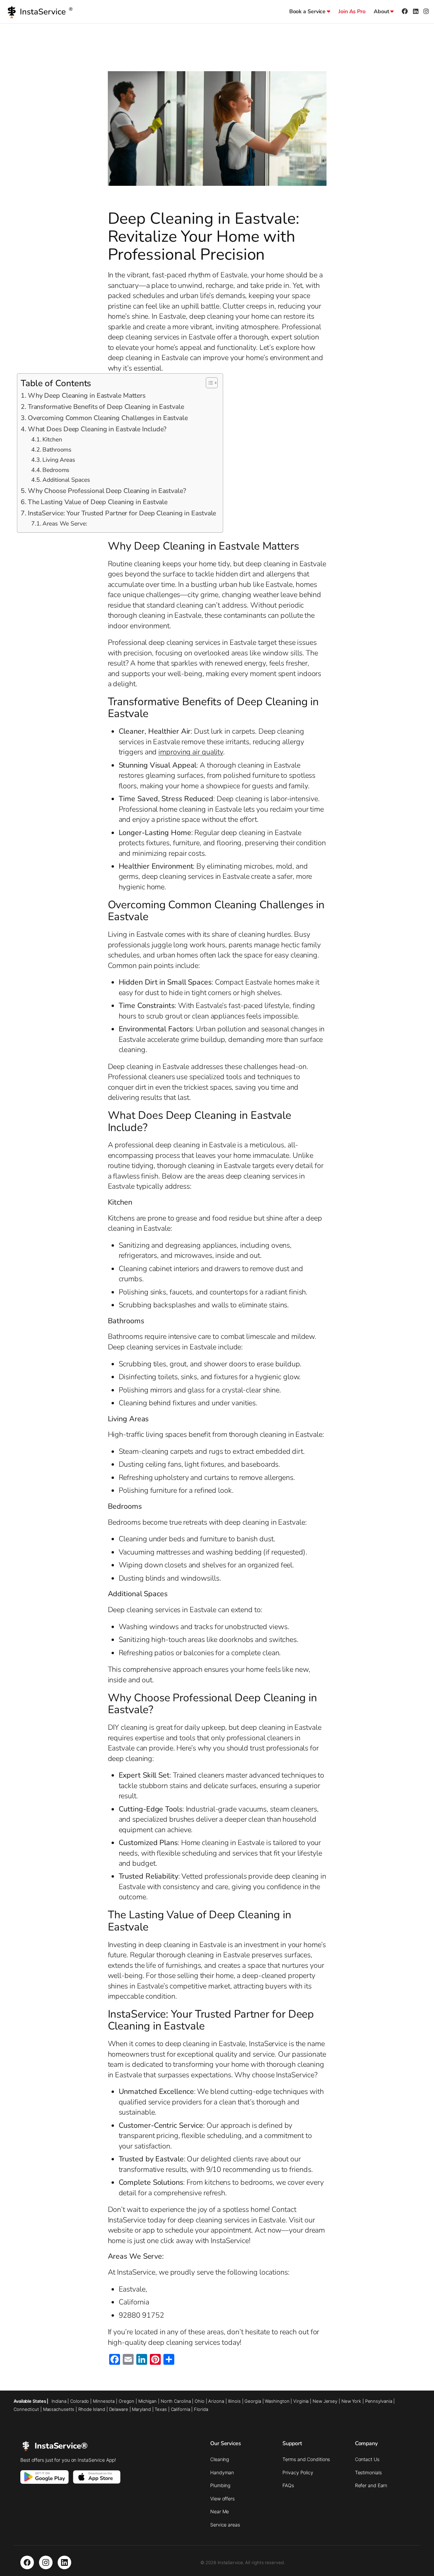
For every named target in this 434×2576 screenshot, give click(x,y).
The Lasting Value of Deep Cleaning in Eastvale (98, 502)
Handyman (222, 2472)
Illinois (234, 2401)
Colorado (80, 2401)
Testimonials (368, 2472)
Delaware (119, 2409)
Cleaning (220, 2459)
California (181, 2409)
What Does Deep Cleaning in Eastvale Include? (97, 429)
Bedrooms (56, 470)
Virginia (301, 2401)
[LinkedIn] (64, 2562)
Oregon (126, 2401)
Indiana (59, 2401)
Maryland (141, 2409)
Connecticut (26, 2409)
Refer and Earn (371, 2485)
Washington (277, 2401)
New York (351, 2401)
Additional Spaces (66, 480)
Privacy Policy (298, 2472)
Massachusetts (59, 2409)
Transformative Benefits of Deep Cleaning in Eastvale (106, 407)
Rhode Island (92, 2409)
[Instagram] (46, 2562)
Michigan (147, 2401)
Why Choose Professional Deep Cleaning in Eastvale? (107, 491)
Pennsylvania (379, 2401)
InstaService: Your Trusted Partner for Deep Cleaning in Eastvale (122, 513)
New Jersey (325, 2401)
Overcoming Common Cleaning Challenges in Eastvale (108, 418)
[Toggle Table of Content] (208, 383)
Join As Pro (352, 12)
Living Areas (59, 460)
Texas (161, 2409)
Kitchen (52, 439)
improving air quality (191, 752)
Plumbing (220, 2485)
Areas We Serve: (65, 523)
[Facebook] (27, 2562)
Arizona (216, 2401)
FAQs (288, 2485)
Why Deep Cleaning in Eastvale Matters (87, 395)
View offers (222, 2499)
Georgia (253, 2401)
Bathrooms (57, 450)
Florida (201, 2409)
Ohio (200, 2401)
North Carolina (176, 2401)
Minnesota (104, 2401)
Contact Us (367, 2459)
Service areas (225, 2525)
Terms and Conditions (306, 2459)
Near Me (220, 2511)
